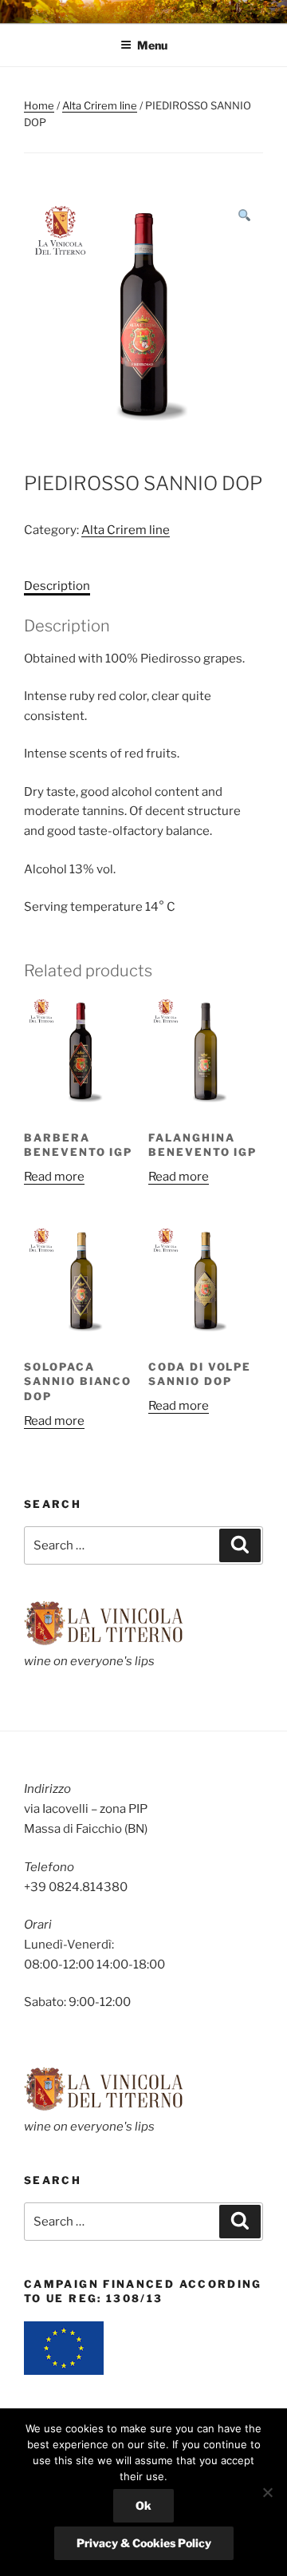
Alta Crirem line (100, 105)
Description (57, 586)
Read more (54, 1177)
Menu (152, 45)
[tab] (57, 586)
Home (39, 105)
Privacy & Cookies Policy (144, 2543)
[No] (267, 2492)
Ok (143, 2505)
